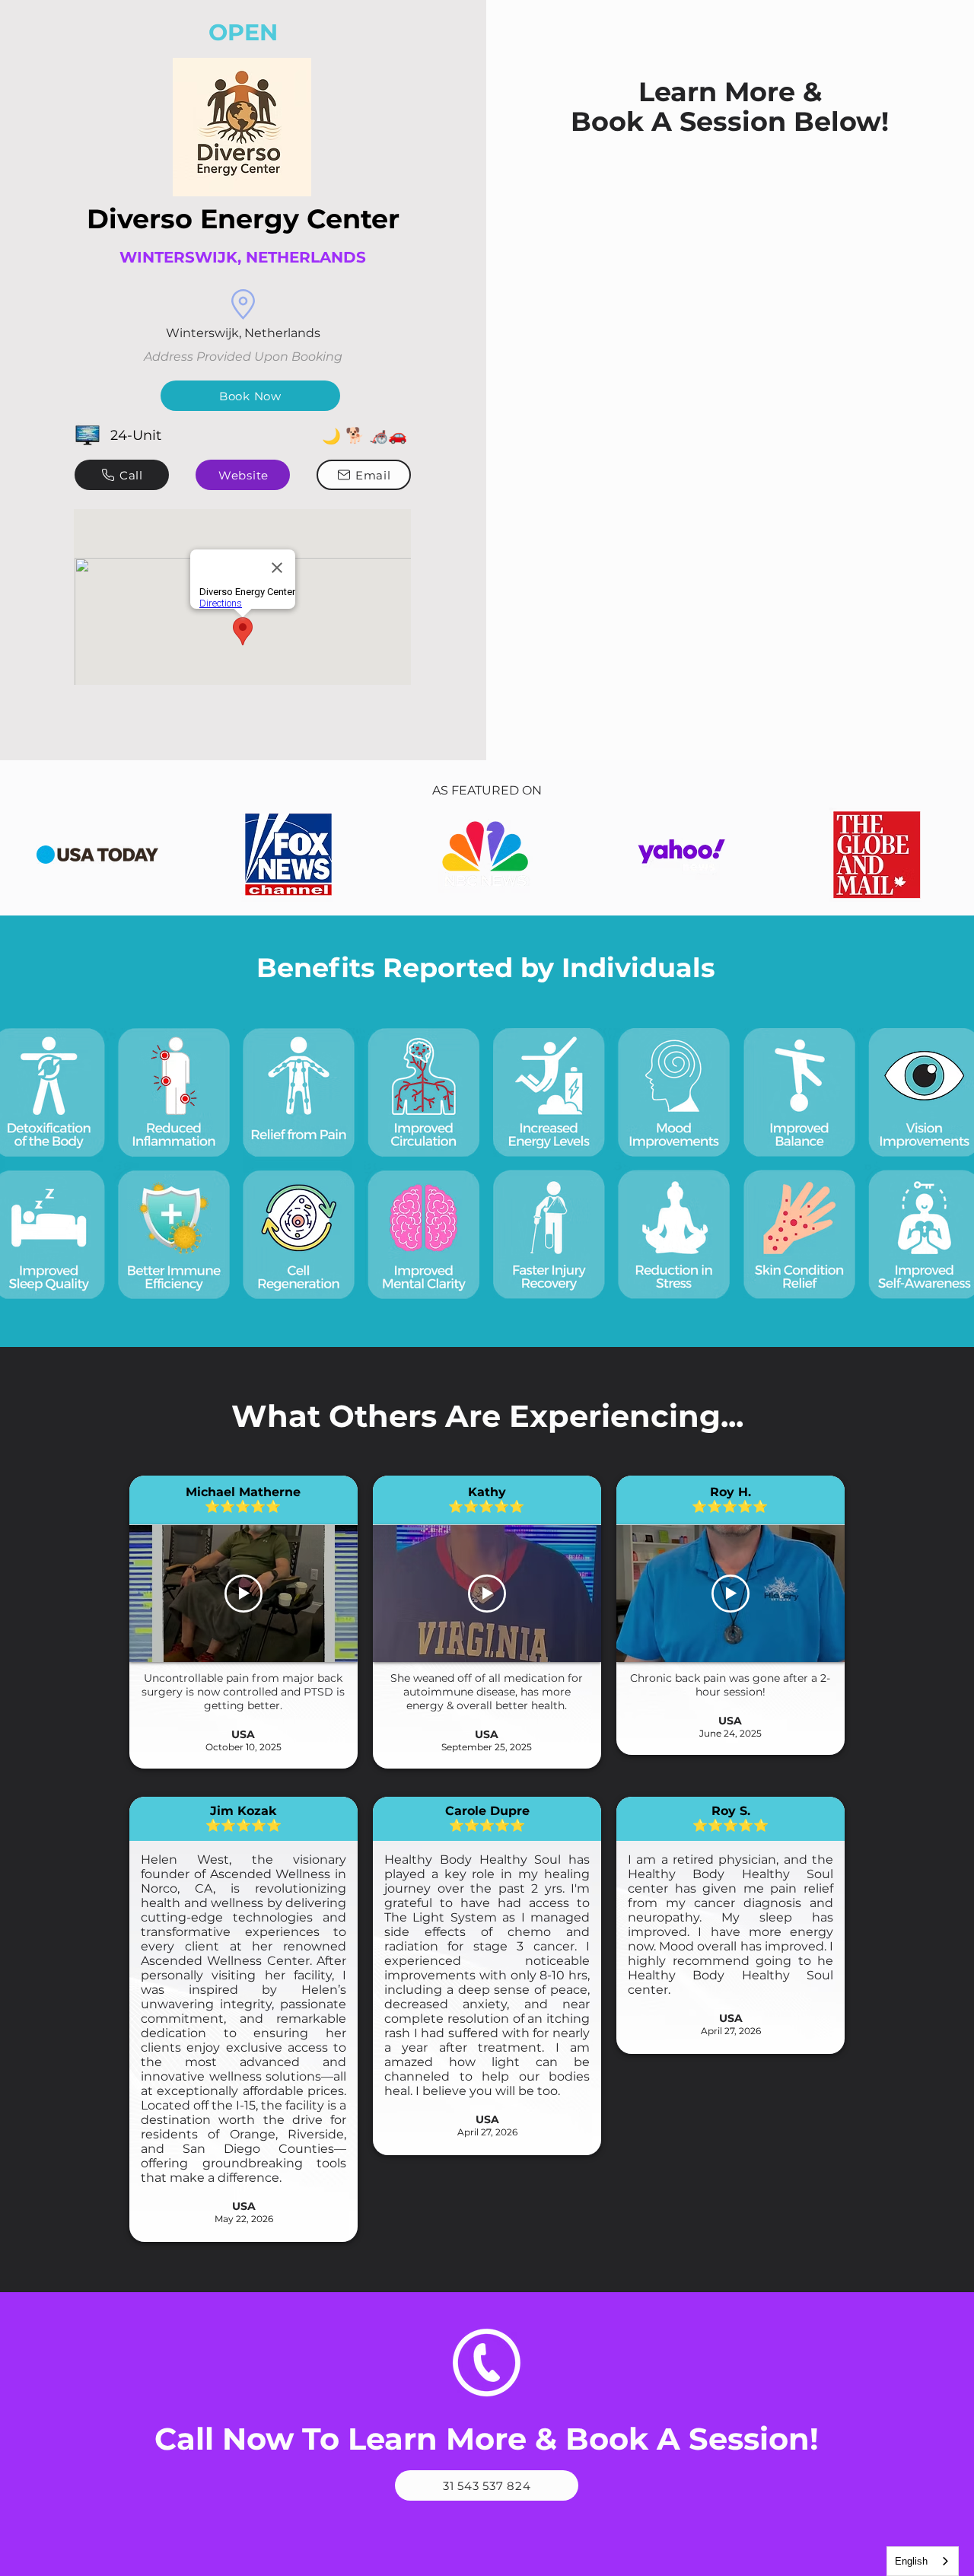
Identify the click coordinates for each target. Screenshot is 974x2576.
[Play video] (243, 1594)
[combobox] (923, 2561)
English (911, 2561)
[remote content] (730, 231)
